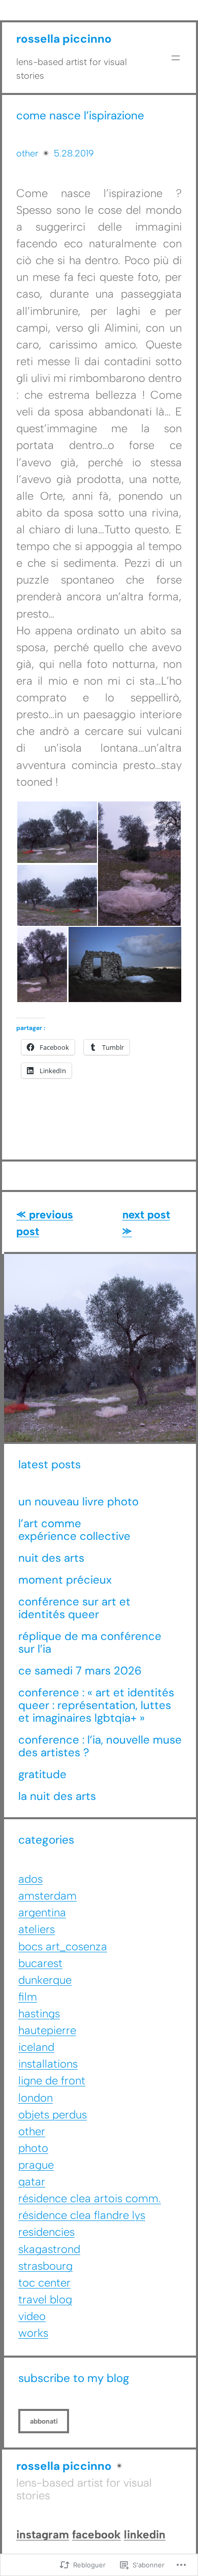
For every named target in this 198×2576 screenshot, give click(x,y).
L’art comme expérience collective (74, 1530)
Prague (36, 2165)
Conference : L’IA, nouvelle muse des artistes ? (100, 1747)
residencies (46, 2232)
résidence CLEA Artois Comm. (90, 2198)
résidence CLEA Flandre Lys (82, 2215)
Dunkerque (45, 1980)
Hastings (39, 2014)
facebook (96, 2535)
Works (33, 2333)
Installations (48, 2064)
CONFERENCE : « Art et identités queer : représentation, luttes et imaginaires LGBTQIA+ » (96, 1705)
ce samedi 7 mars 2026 (80, 1671)
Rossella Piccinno (64, 39)
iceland (36, 2047)
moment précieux (67, 1580)
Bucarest (40, 1963)
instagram (43, 2535)
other (27, 153)
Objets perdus (53, 2115)
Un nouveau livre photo (78, 1502)
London (36, 2098)
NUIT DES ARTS (51, 1558)
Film (28, 1997)
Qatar (32, 2182)
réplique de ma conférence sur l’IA (90, 1643)
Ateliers (37, 1929)
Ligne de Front (52, 2081)
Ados (30, 1879)
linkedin (145, 2535)
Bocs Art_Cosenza (63, 1946)
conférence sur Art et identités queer (74, 1608)
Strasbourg (45, 2266)
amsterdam (47, 1896)
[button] (57, 832)
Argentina (42, 1912)
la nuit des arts (57, 1797)
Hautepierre (47, 2030)
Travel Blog (45, 2299)
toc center (44, 2283)
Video (32, 2316)
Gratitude (42, 1775)
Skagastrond (49, 2249)
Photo (33, 2148)
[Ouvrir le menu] (176, 58)
